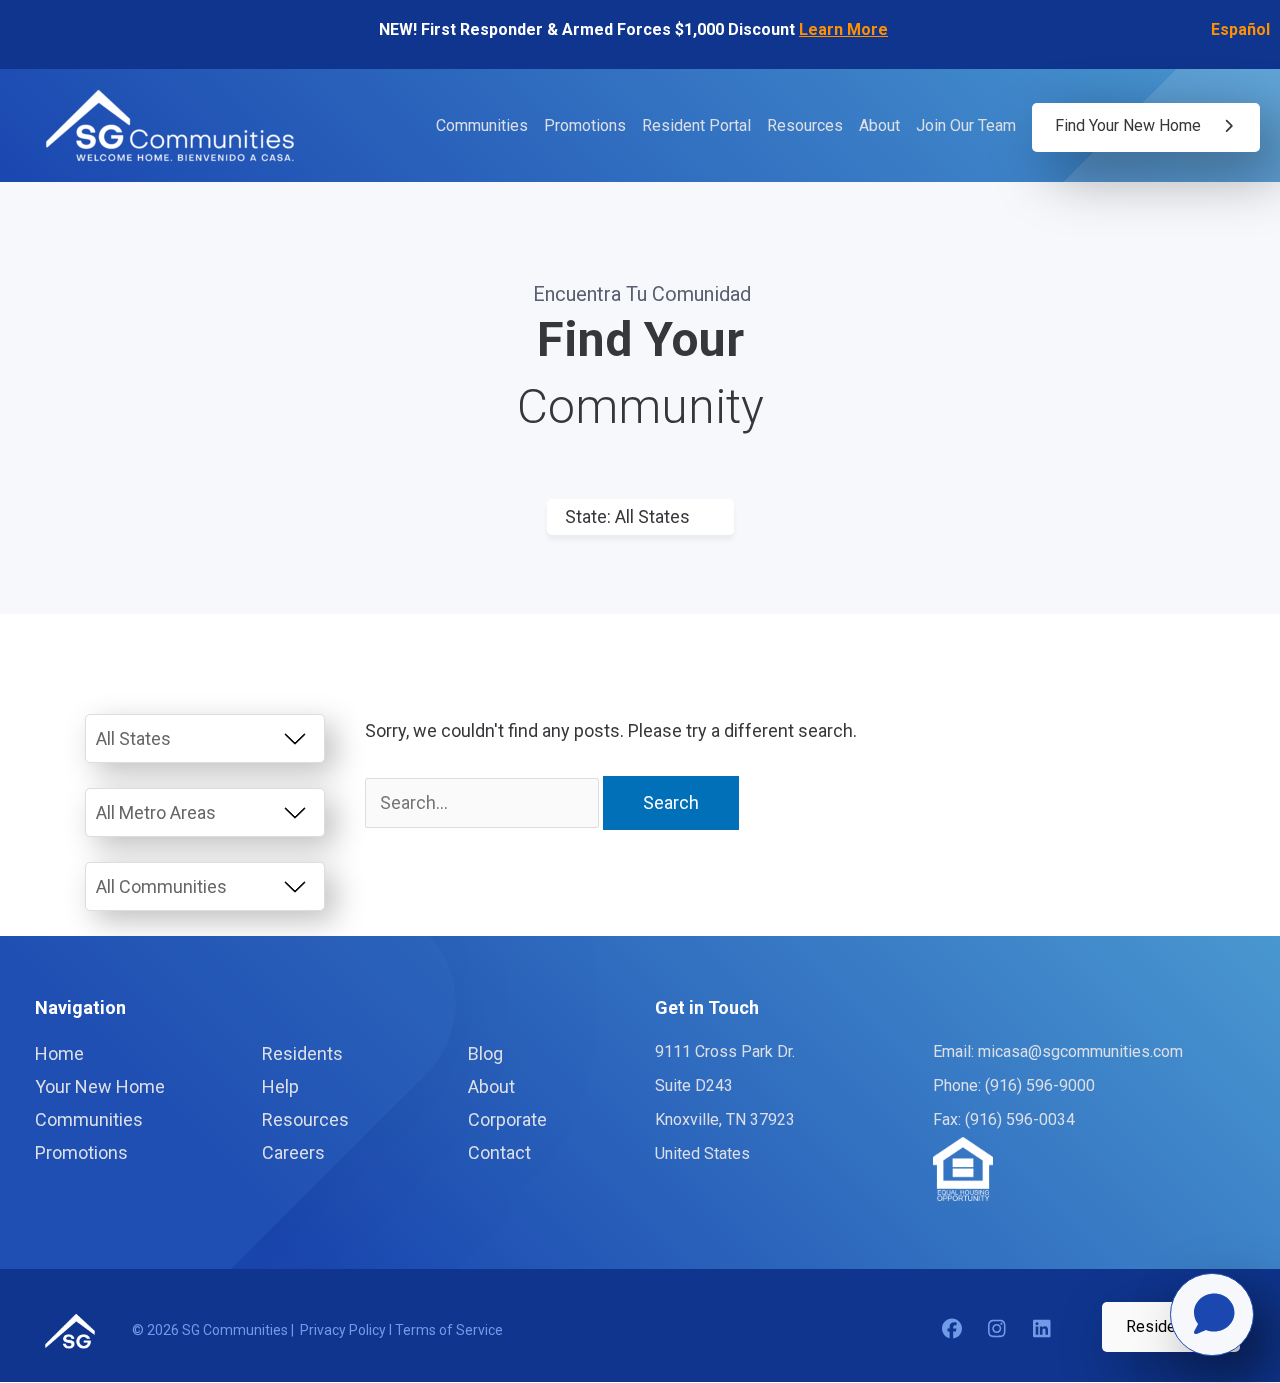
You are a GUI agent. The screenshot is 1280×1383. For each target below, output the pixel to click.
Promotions (585, 126)
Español (1240, 29)
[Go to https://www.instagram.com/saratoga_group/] (997, 1329)
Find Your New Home (1130, 125)
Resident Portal (696, 126)
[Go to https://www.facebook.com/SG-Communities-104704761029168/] (952, 1329)
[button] (1171, 1327)
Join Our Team (966, 126)
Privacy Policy (344, 1330)
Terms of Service (449, 1330)
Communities (482, 126)
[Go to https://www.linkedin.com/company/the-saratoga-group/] (1042, 1329)
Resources (805, 126)
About (879, 126)
